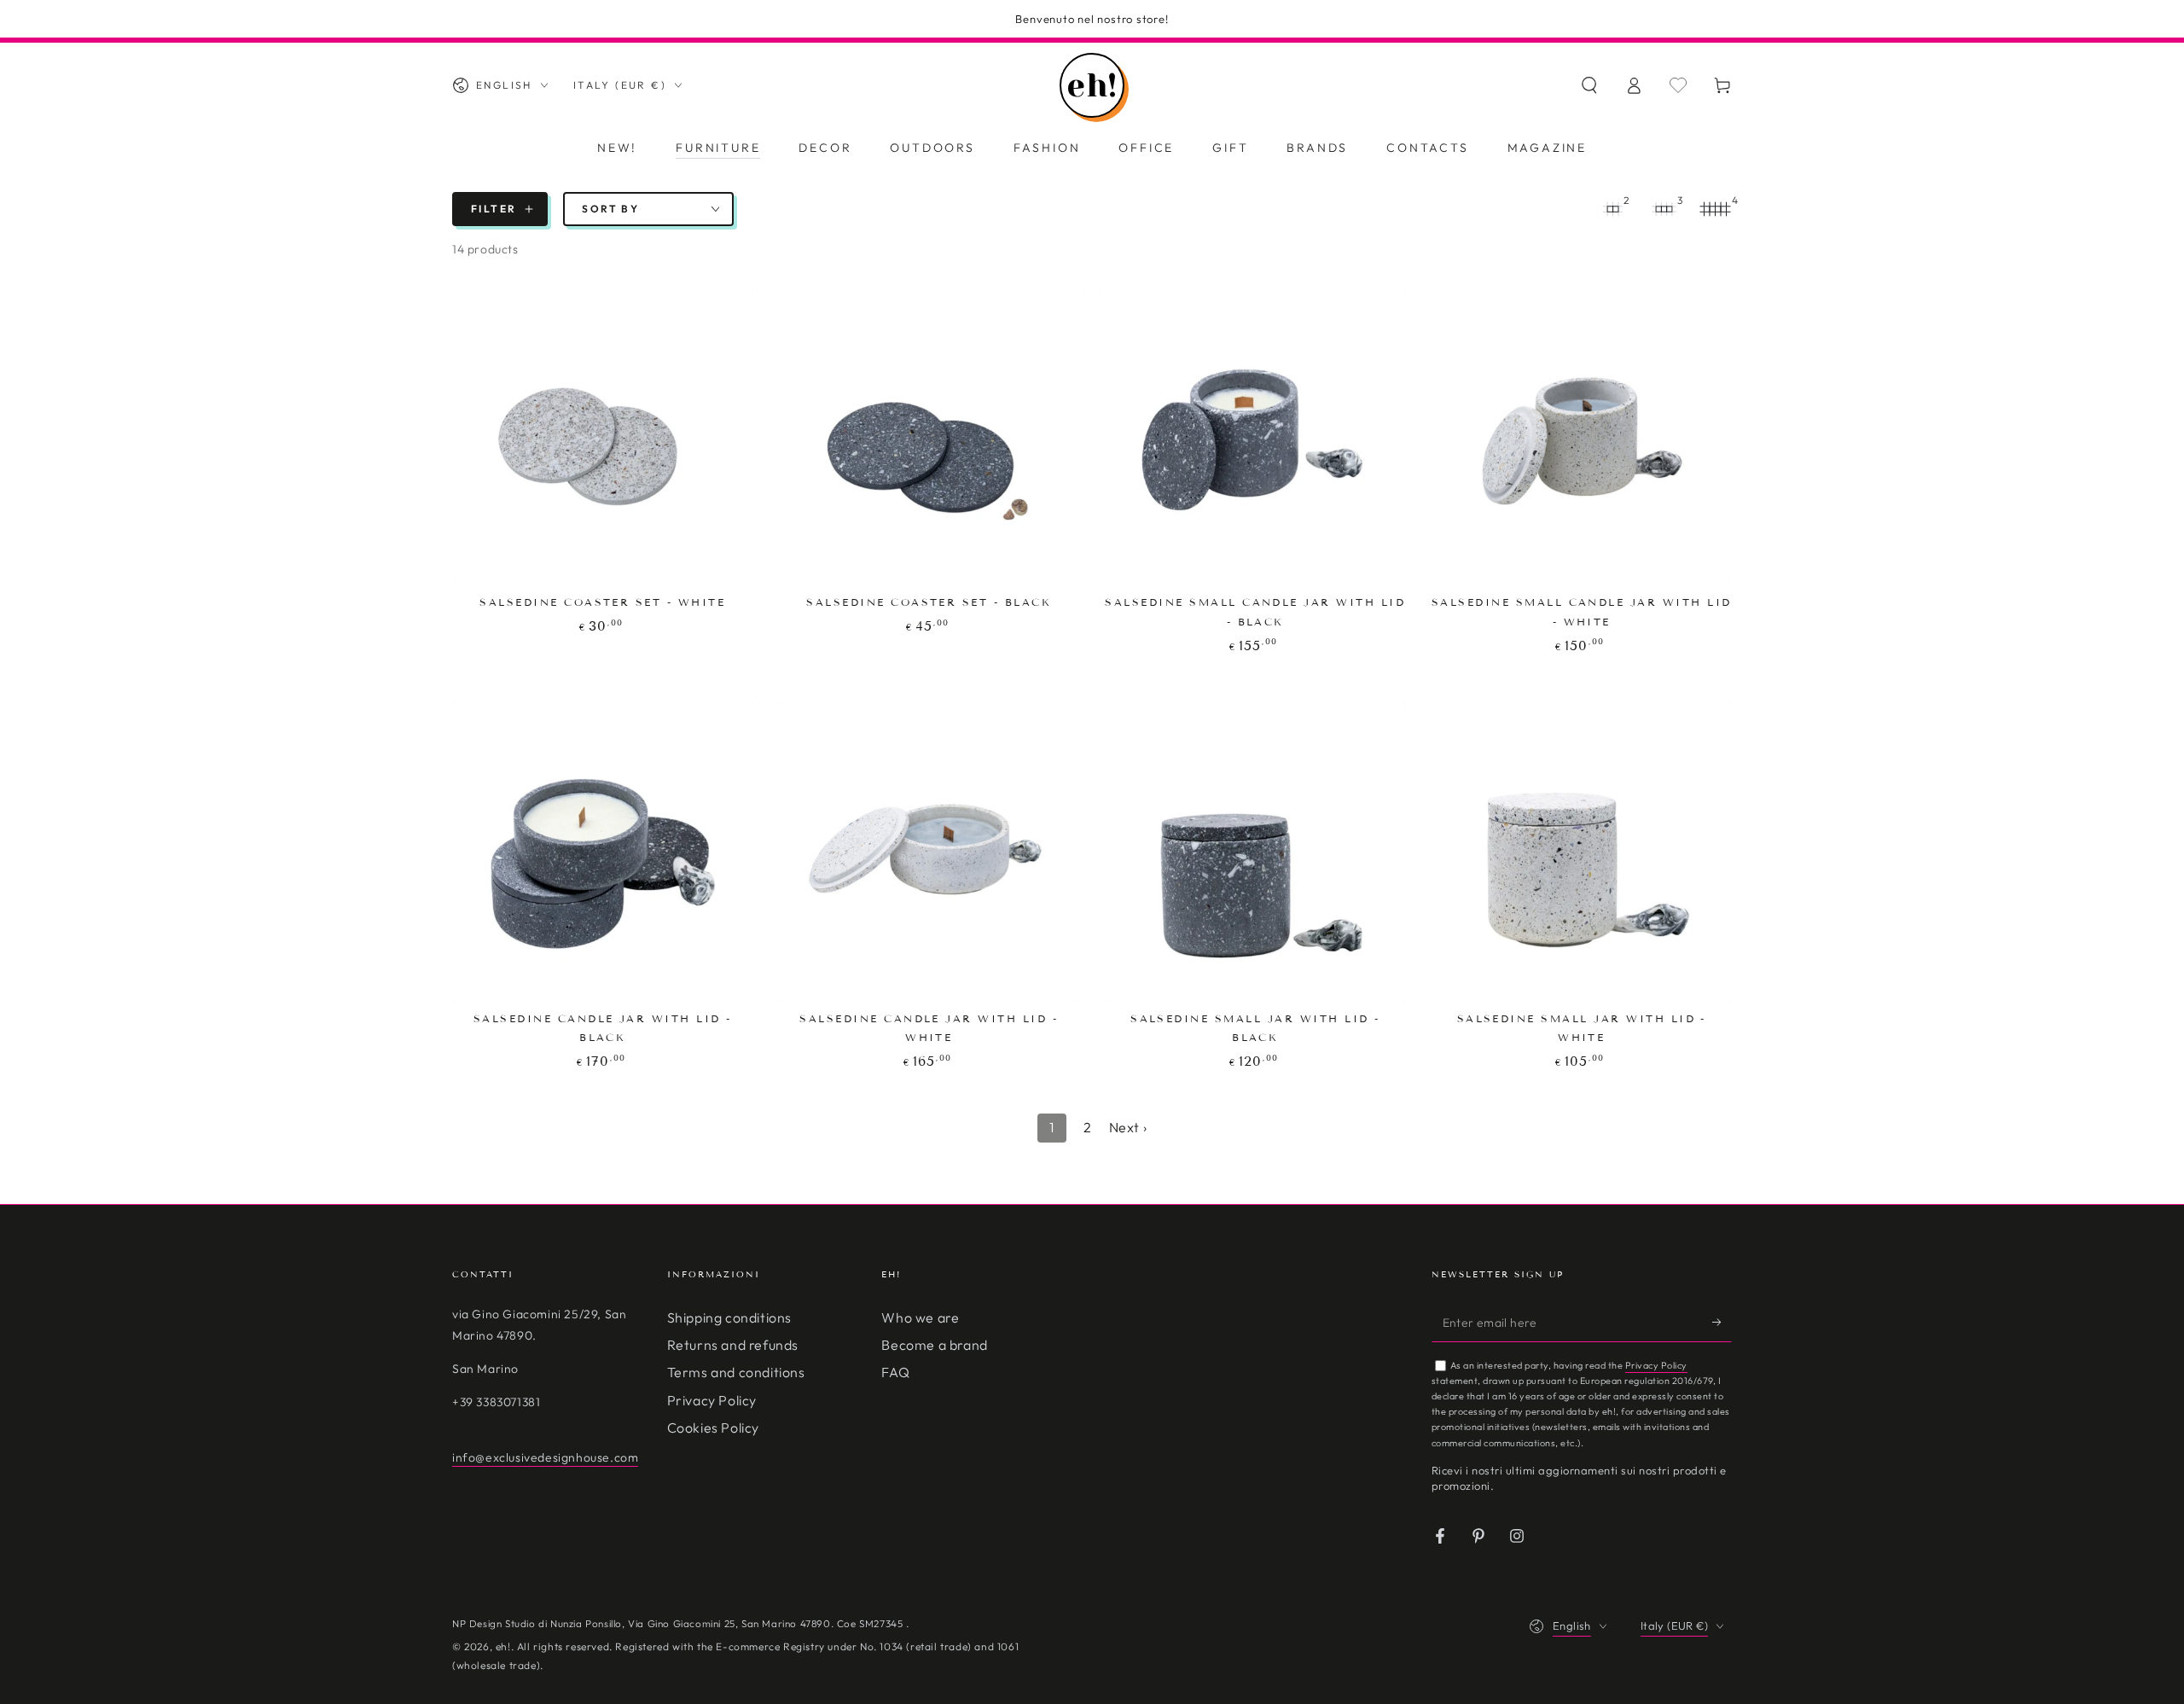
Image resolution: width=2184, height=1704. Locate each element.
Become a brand (934, 1345)
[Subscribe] (1722, 1323)
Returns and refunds (733, 1345)
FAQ (895, 1372)
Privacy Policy (712, 1400)
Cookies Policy (713, 1428)
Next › (1128, 1127)
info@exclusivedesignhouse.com (545, 1457)
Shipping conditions (729, 1317)
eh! (503, 1646)
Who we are (920, 1317)
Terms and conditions (736, 1372)
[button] (1589, 85)
